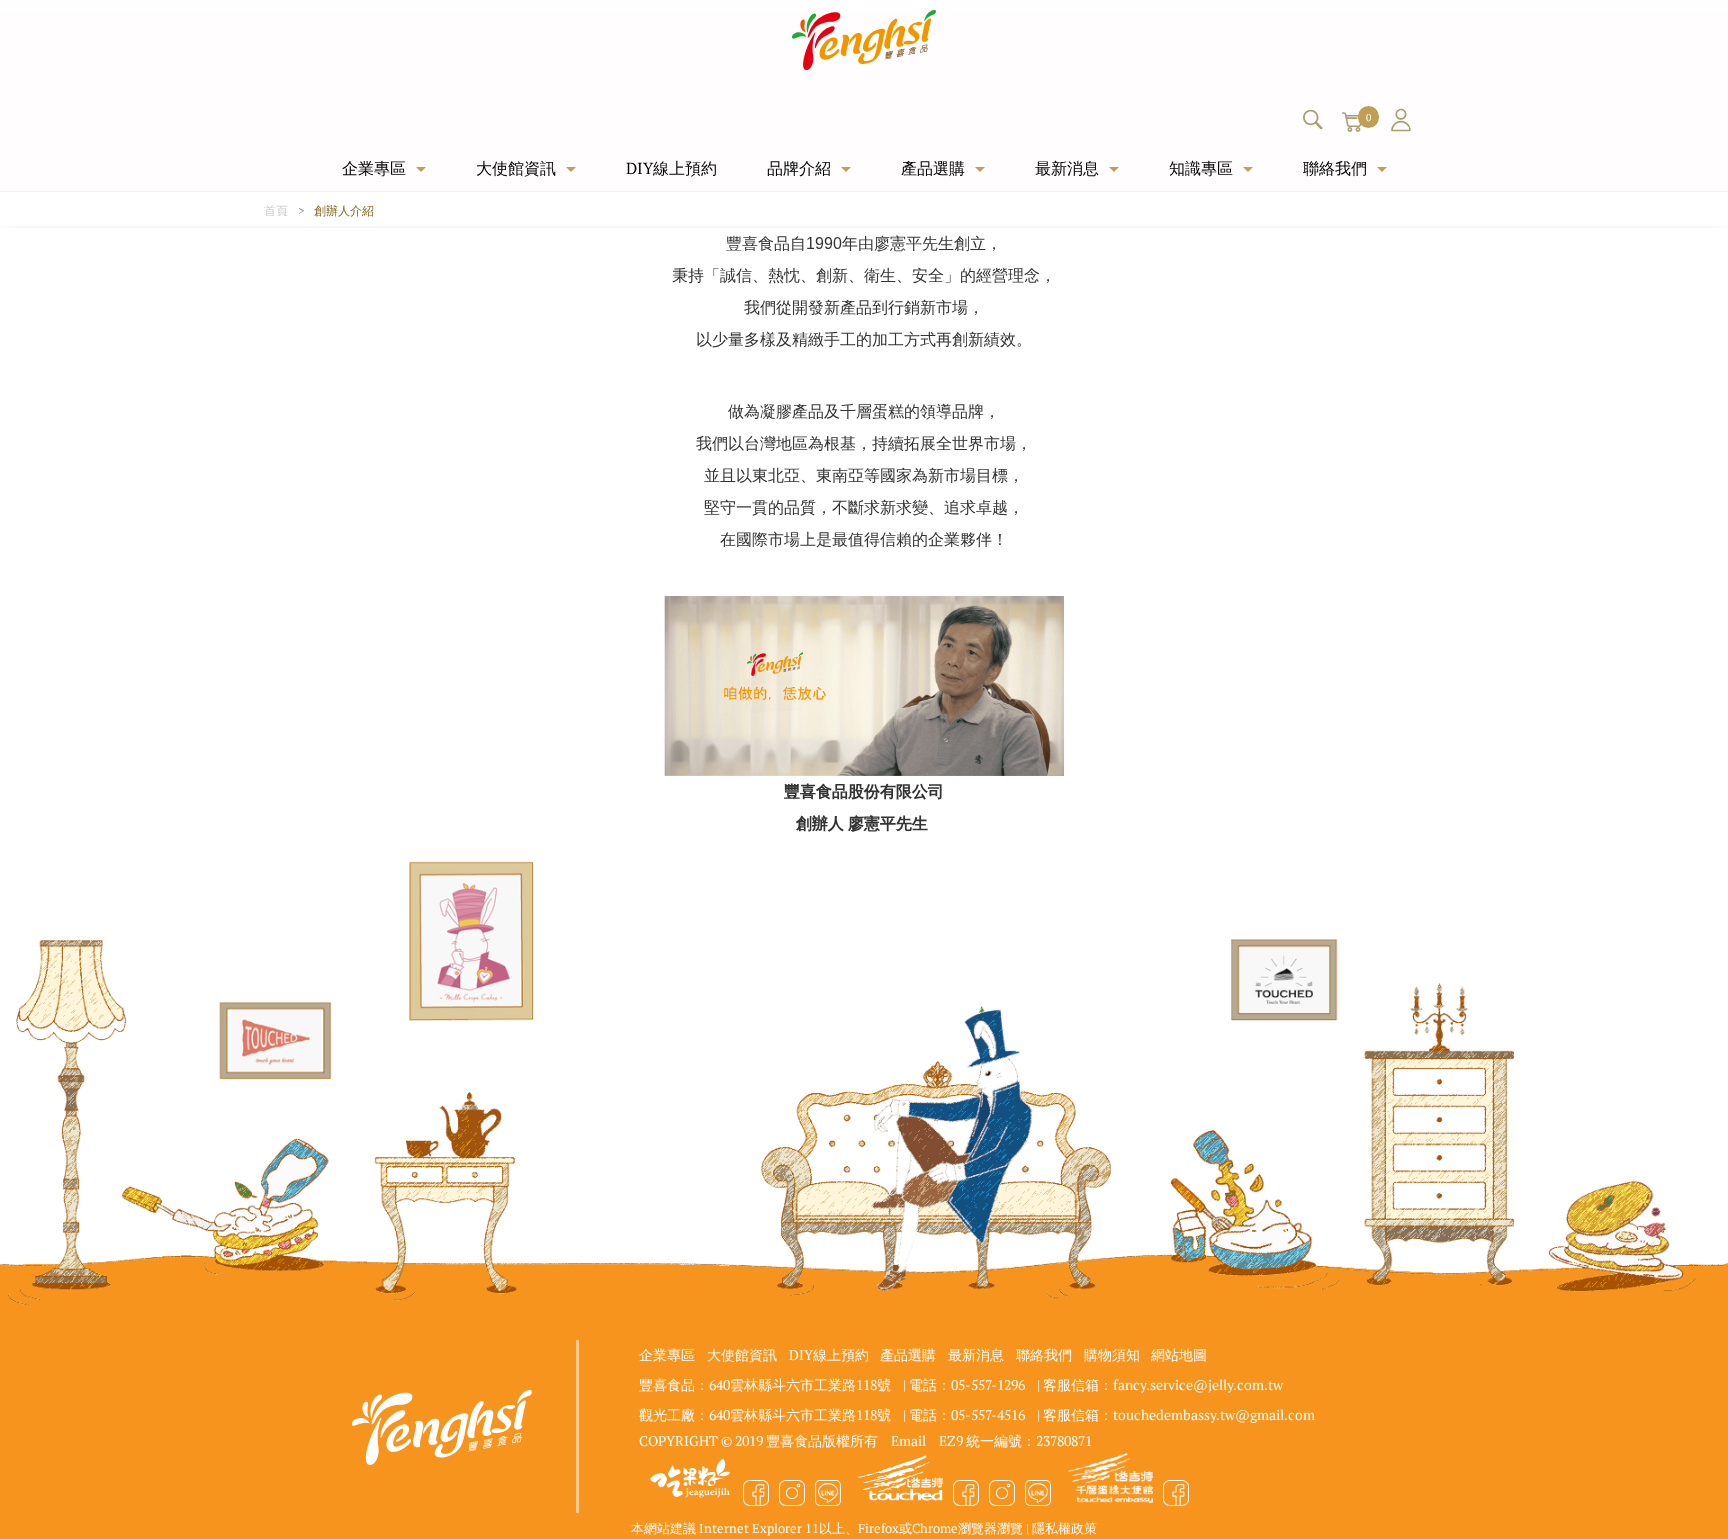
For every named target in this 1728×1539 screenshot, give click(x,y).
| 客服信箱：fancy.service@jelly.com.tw (1160, 1384)
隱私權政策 (1064, 1527)
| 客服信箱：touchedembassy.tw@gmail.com (1176, 1414)
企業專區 (374, 167)
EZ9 (951, 1440)
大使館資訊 (516, 167)
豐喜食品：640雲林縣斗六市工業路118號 (765, 1384)
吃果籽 (690, 1483)
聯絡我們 (1335, 167)
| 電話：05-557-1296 (964, 1384)
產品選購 (933, 167)
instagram (792, 1493)
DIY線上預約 (671, 167)
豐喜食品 (864, 40)
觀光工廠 (1110, 1483)
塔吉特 (900, 1483)
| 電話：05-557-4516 (964, 1414)
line (828, 1493)
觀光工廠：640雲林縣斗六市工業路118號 (765, 1414)
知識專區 (1201, 167)
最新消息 (1067, 167)
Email (908, 1440)
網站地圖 (1179, 1354)
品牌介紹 (799, 167)
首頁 (276, 210)
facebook (756, 1493)
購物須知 (1112, 1354)
